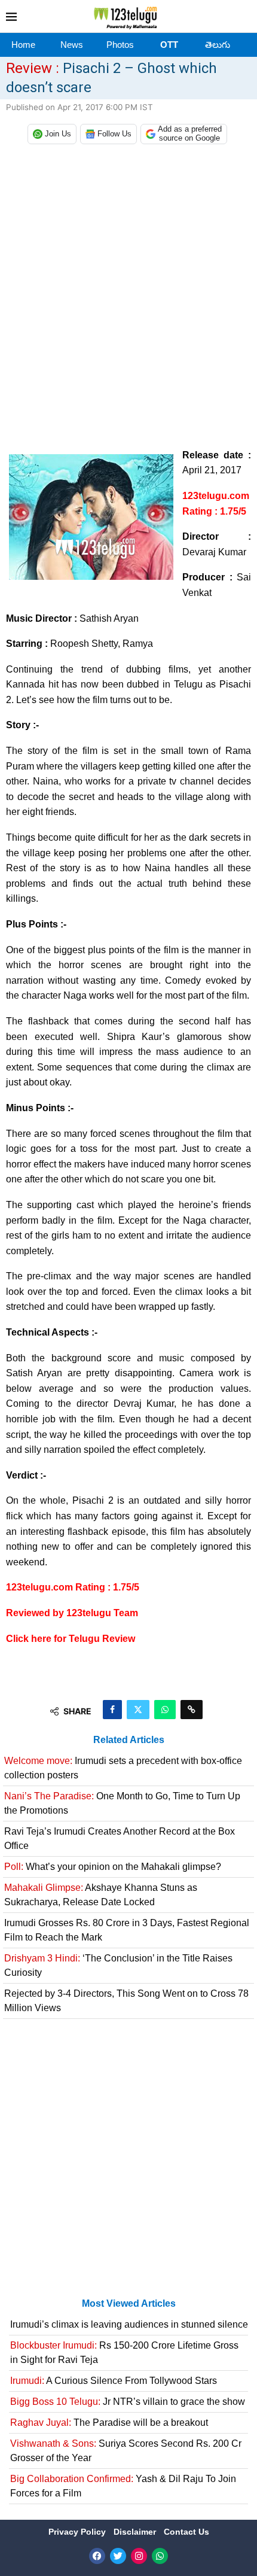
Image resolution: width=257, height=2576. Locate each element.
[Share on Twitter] (138, 1710)
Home (23, 45)
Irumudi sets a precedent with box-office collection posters (123, 1768)
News (72, 45)
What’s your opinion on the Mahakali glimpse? (113, 1867)
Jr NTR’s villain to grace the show (128, 2402)
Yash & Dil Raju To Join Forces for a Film (123, 2486)
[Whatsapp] (160, 2556)
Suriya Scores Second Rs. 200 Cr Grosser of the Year (126, 2451)
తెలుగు (218, 45)
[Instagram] (139, 2556)
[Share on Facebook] (112, 1710)
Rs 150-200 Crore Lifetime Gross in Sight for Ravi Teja (124, 2353)
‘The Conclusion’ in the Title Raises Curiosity (118, 1965)
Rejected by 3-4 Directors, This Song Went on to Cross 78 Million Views (126, 2001)
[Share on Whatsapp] (165, 1710)
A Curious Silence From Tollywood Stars (114, 2381)
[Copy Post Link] (192, 1710)
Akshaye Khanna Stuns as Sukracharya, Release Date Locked (101, 1895)
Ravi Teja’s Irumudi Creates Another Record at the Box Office (120, 1839)
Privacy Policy (78, 2532)
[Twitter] (118, 2556)
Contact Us (186, 2532)
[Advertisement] (128, 294)
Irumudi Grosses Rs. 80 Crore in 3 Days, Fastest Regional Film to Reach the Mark (127, 1930)
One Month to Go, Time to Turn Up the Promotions (122, 1803)
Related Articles (129, 1740)
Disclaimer (136, 2532)
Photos (120, 45)
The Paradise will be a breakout (109, 2423)
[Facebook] (97, 2556)
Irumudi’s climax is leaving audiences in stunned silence (129, 2324)
